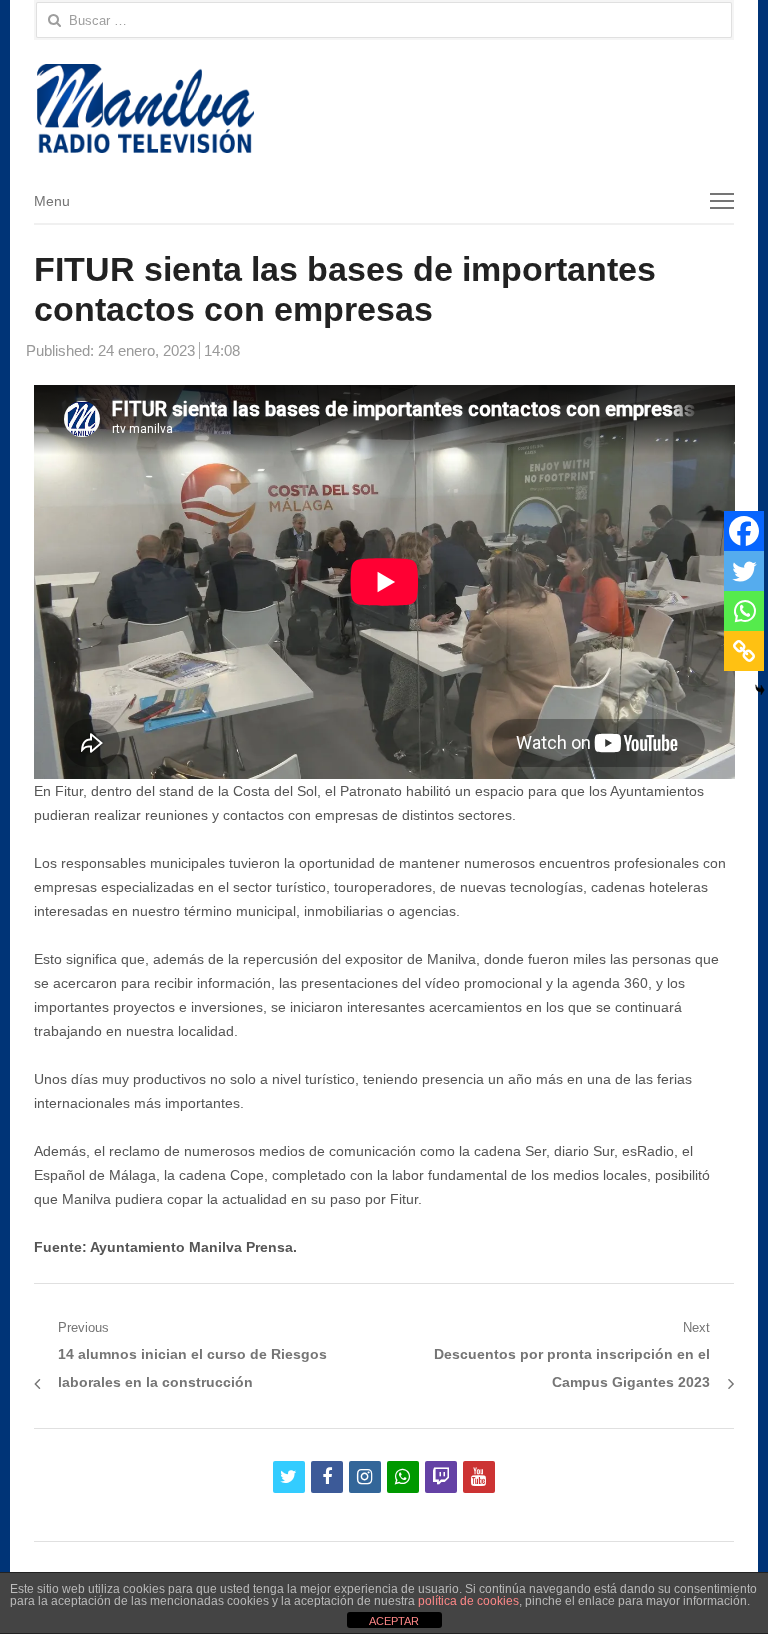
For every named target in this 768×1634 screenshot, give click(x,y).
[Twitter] (744, 571)
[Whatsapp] (744, 611)
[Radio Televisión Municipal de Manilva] (384, 108)
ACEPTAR (394, 1621)
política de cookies (468, 1601)
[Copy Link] (744, 651)
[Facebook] (744, 531)
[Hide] (760, 690)
